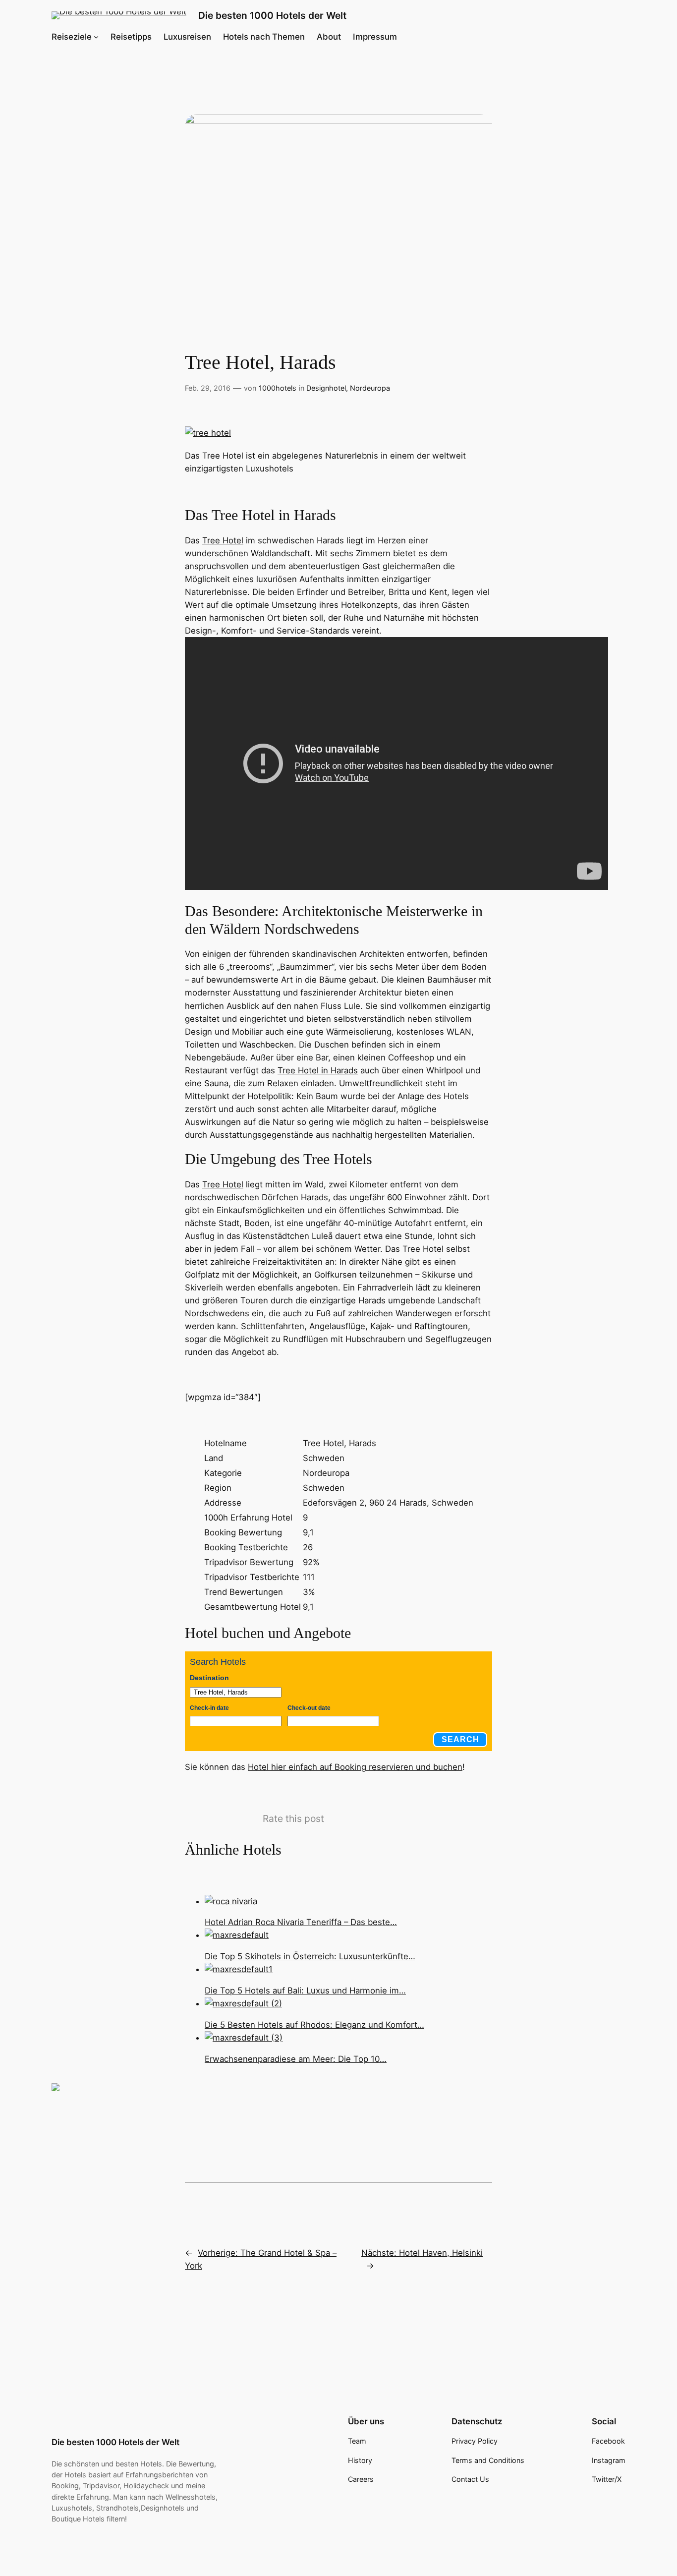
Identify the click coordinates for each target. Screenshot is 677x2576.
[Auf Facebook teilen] (63, 2095)
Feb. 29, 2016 (208, 388)
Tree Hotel (223, 540)
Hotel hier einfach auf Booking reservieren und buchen (355, 1767)
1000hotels (278, 388)
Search (460, 1739)
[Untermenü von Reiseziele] (96, 37)
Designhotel (326, 388)
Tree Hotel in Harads (318, 1070)
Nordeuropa (370, 388)
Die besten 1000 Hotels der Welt (272, 15)
